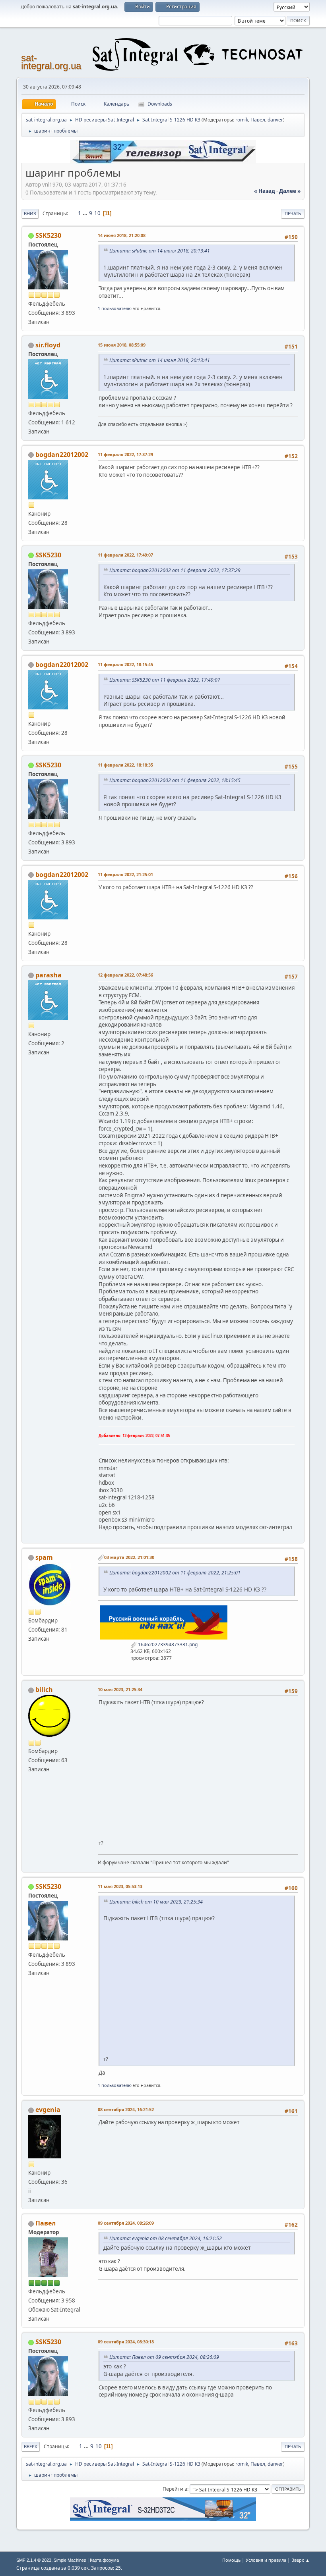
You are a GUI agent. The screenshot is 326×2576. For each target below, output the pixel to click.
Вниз (30, 213)
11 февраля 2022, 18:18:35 (125, 765)
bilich (44, 1690)
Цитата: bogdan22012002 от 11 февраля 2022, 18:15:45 (175, 780)
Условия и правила (266, 2560)
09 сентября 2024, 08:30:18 (126, 2342)
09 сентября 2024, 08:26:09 (126, 2223)
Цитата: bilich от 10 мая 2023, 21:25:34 (156, 1902)
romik (242, 120)
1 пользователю (115, 308)
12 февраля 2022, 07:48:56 (125, 975)
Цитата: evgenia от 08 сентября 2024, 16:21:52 (166, 2238)
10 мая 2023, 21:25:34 (120, 1689)
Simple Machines (70, 2560)
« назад (265, 191)
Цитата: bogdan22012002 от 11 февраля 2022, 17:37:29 (175, 570)
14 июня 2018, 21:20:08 (122, 235)
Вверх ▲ (301, 2560)
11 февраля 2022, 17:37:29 (125, 454)
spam (44, 1557)
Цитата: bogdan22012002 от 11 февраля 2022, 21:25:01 (175, 1573)
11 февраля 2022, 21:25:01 (125, 874)
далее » (290, 191)
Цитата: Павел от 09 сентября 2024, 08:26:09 (164, 2357)
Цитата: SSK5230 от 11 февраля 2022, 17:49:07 (165, 680)
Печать (293, 213)
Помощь (231, 2560)
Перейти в (175, 2489)
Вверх (31, 2446)
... (86, 213)
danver (275, 120)
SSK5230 (48, 235)
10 (97, 213)
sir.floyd (48, 345)
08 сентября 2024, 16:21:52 (126, 2109)
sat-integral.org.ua (51, 62)
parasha (49, 975)
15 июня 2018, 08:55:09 (122, 345)
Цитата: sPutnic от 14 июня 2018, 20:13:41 (160, 251)
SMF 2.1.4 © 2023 (34, 2560)
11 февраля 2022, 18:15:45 (125, 664)
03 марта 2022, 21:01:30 (129, 1557)
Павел (258, 120)
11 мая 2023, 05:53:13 (120, 1886)
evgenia (48, 2110)
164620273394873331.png (167, 1644)
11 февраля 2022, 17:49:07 (125, 555)
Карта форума (104, 2560)
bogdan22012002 (62, 455)
